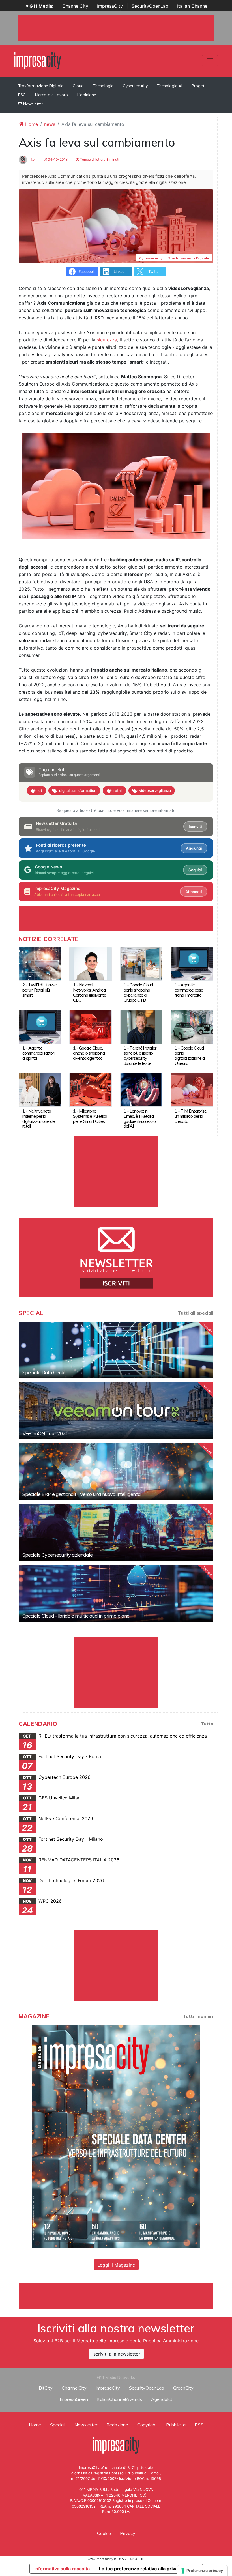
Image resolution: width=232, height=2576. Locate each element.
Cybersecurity (135, 86)
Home (31, 124)
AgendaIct (162, 2399)
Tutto (207, 1724)
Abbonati (194, 892)
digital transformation (78, 790)
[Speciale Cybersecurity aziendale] (116, 1532)
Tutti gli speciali (196, 1313)
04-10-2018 (57, 159)
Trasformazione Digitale (41, 86)
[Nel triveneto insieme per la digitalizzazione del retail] (40, 1089)
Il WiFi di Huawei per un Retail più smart (40, 990)
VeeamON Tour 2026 (45, 1433)
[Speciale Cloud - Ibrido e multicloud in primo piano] (116, 1593)
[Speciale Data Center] (116, 1350)
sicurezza (107, 340)
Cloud (78, 86)
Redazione (117, 2425)
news (50, 124)
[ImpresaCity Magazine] (116, 2136)
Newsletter (33, 104)
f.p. (33, 159)
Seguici (195, 870)
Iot (40, 790)
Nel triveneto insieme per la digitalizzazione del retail (39, 1119)
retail (118, 790)
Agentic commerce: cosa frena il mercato (189, 990)
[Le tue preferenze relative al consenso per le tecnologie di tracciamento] (202, 2571)
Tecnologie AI (170, 86)
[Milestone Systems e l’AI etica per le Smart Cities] (90, 1089)
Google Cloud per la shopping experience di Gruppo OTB (138, 992)
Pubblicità (176, 2425)
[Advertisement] (122, 2296)
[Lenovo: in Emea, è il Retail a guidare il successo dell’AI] (141, 1089)
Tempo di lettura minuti (99, 159)
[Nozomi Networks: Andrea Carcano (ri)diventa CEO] (90, 963)
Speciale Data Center (45, 1372)
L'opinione (87, 95)
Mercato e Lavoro (51, 95)
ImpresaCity (110, 6)
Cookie (104, 2533)
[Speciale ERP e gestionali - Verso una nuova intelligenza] (116, 1472)
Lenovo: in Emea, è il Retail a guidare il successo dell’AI (140, 1119)
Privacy (128, 2533)
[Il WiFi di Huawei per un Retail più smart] (40, 963)
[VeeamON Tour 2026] (116, 1411)
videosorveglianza (155, 790)
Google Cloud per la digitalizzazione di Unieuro (190, 1055)
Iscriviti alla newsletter (116, 2354)
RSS (199, 2425)
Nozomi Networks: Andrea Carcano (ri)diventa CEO (90, 992)
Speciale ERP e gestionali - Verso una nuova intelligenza (81, 1494)
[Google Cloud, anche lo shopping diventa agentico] (90, 1026)
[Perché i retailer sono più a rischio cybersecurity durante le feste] (141, 1026)
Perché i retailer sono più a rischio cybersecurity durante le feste (140, 1055)
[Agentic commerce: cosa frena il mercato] (192, 963)
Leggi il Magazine (116, 2265)
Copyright (147, 2425)
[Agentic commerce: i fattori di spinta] (40, 1026)
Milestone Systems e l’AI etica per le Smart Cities (90, 1116)
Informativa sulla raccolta (62, 2569)
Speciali (58, 2425)
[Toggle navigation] (210, 61)
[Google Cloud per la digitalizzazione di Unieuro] (192, 1026)
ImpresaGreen (74, 2399)
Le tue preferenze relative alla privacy (141, 2569)
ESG (22, 95)
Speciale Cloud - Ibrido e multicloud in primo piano (76, 1616)
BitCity (46, 2388)
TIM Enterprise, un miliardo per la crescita (191, 1116)
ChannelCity (75, 6)
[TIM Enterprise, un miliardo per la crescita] (192, 1089)
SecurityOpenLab (150, 6)
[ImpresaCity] (37, 60)
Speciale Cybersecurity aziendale (57, 1555)
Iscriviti (195, 827)
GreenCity (183, 2388)
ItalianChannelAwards (120, 2399)
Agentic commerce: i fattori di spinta (38, 1053)
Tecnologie (103, 86)
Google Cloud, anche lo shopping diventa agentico (89, 1053)
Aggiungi (194, 848)
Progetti (199, 86)
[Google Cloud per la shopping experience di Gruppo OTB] (141, 963)
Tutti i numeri (198, 2016)
